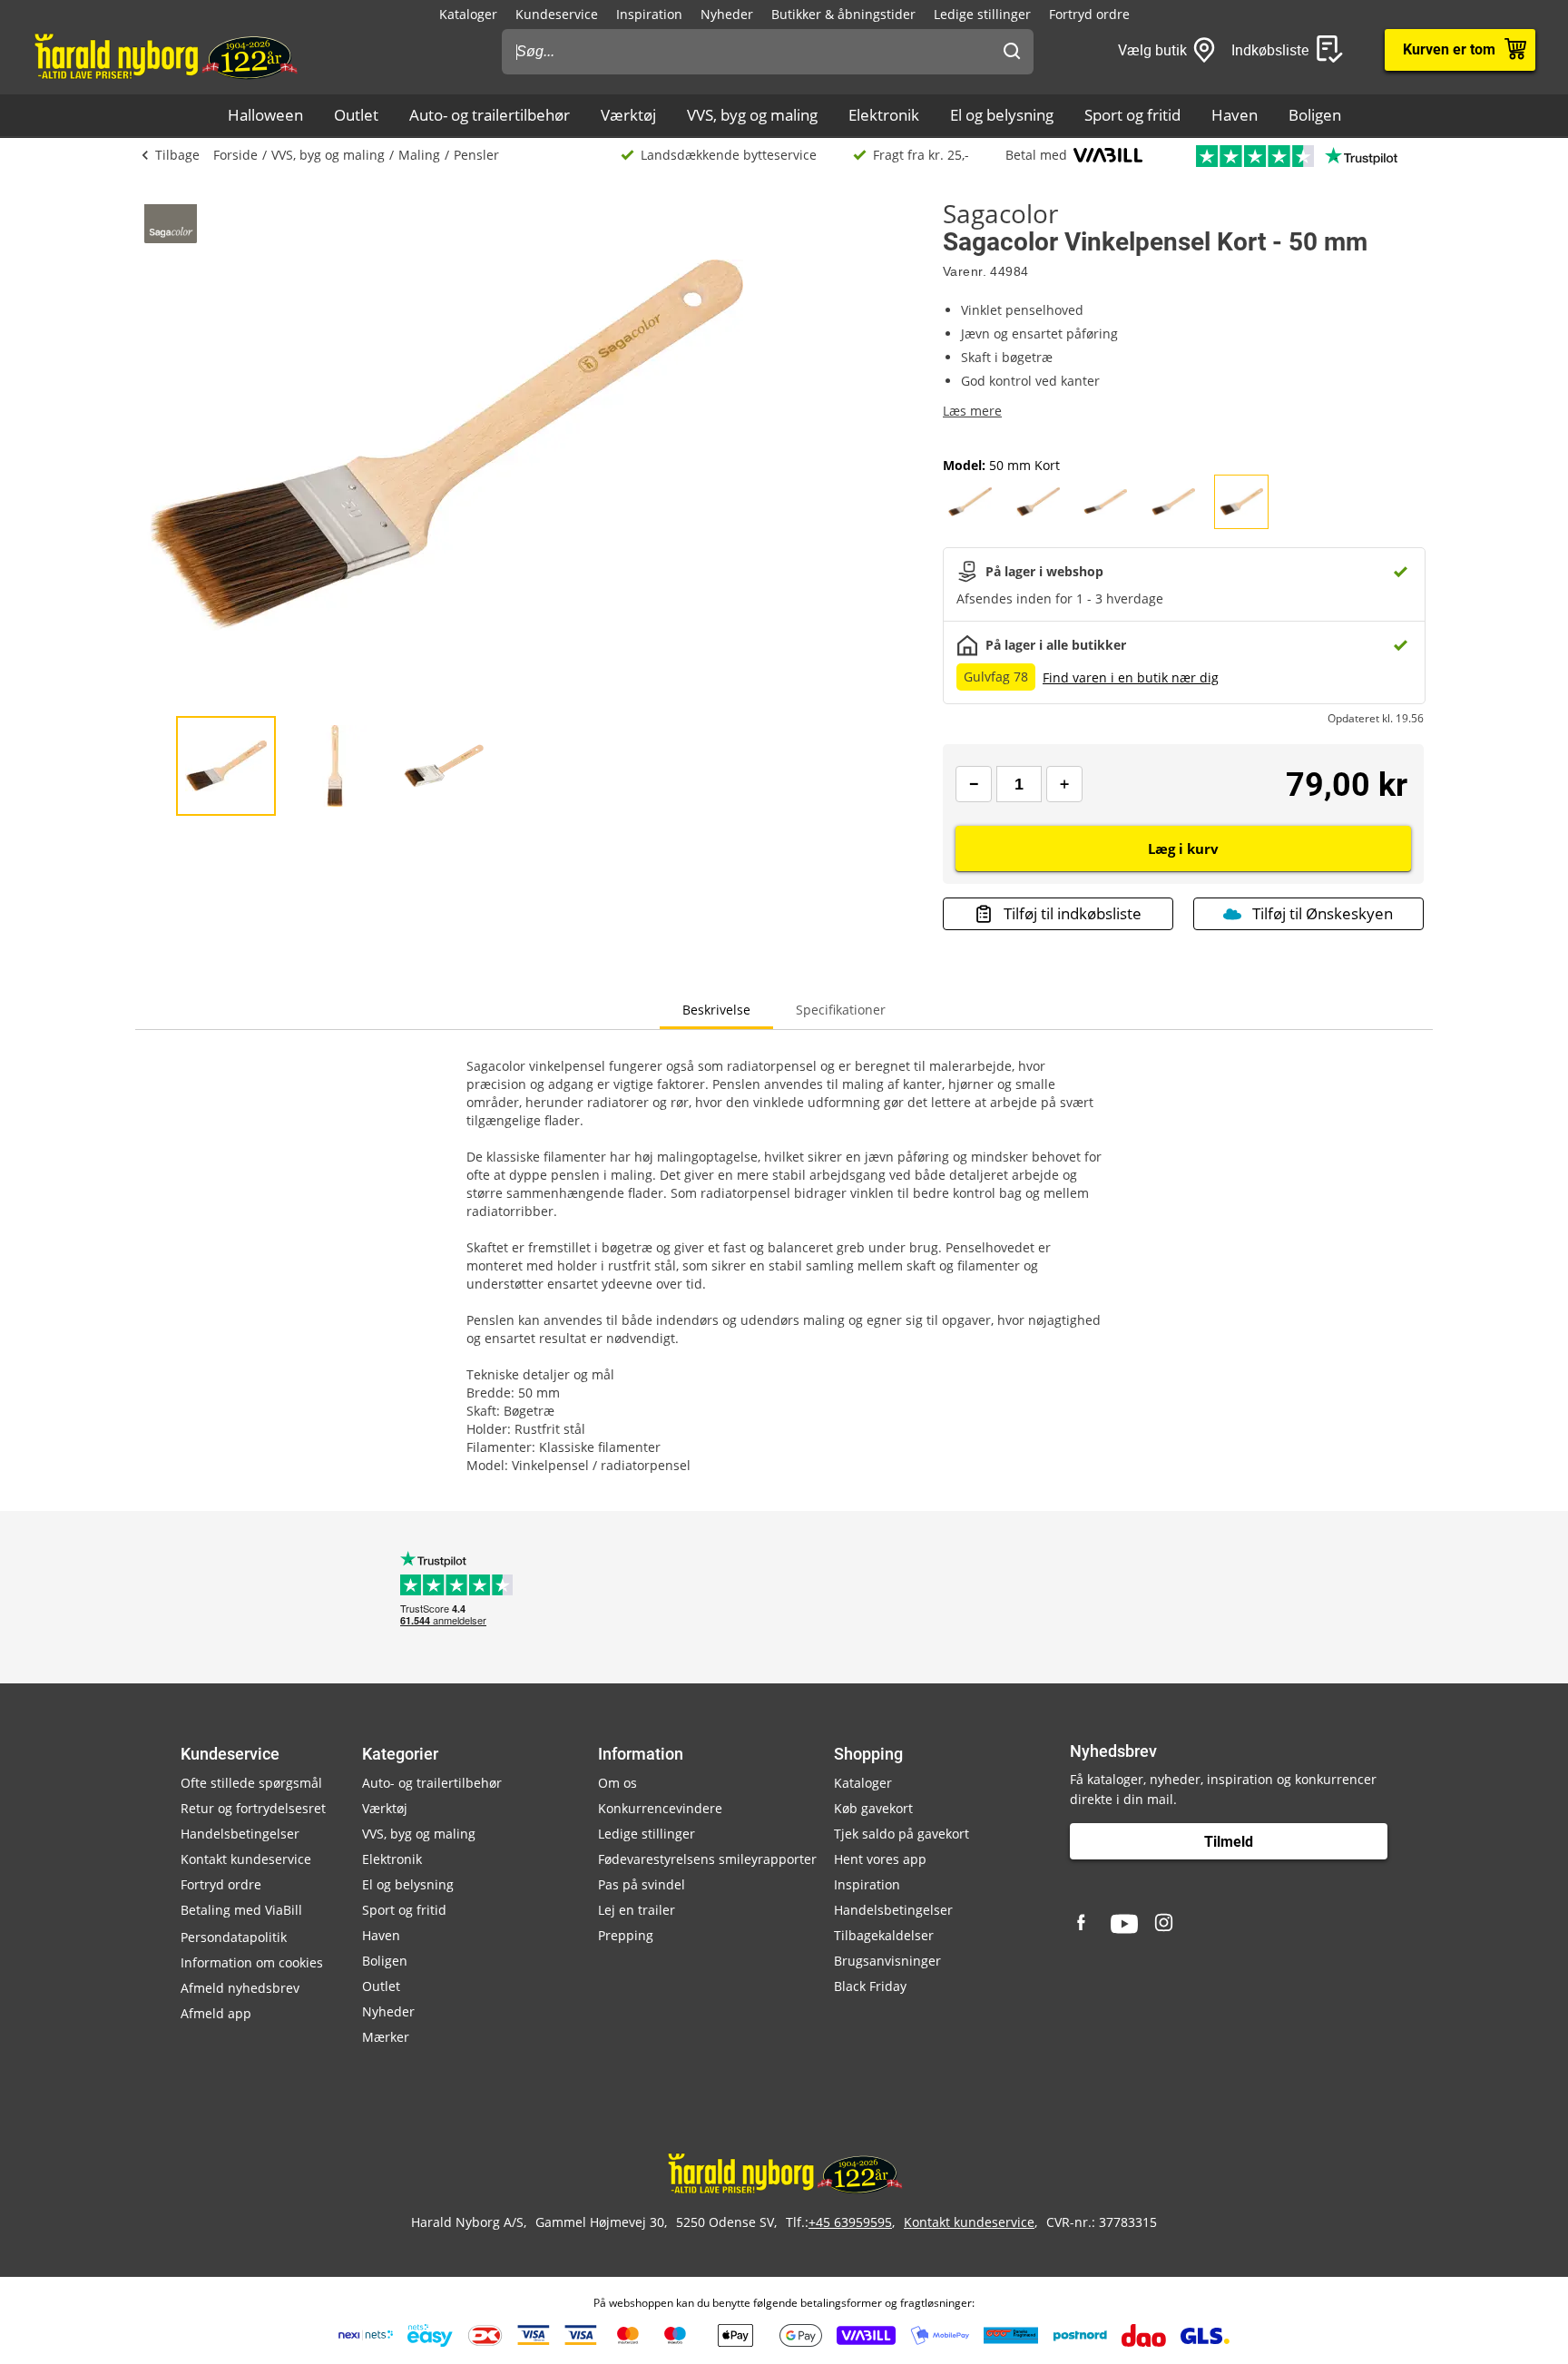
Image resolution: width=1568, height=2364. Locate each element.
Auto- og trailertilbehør (490, 115)
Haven (1235, 115)
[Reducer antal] (974, 784)
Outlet (356, 115)
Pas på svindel (642, 1884)
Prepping (626, 1935)
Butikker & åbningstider (843, 14)
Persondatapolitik (234, 1937)
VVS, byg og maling (752, 115)
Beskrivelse (716, 1010)
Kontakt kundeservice (246, 1859)
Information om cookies (252, 1962)
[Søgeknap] (1012, 52)
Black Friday (870, 1986)
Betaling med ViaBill (241, 1910)
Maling (419, 155)
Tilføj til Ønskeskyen (1323, 913)
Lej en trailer (637, 1910)
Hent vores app (880, 1859)
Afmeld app (216, 2013)
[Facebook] (1083, 1924)
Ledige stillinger (982, 14)
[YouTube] (1124, 1924)
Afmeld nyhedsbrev (240, 1988)
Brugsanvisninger (887, 1961)
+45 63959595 (850, 2222)
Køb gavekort (873, 1808)
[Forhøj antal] (1064, 784)
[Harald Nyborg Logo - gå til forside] (165, 55)
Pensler (476, 155)
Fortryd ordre (1089, 14)
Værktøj (628, 115)
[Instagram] (1165, 1924)
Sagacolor (1000, 213)
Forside (235, 155)
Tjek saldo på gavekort (902, 1834)
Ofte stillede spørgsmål (251, 1783)
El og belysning (1002, 115)
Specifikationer (841, 1010)
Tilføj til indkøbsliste (1073, 913)
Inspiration (649, 14)
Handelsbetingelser (240, 1834)
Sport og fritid (1132, 115)
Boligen (1315, 115)
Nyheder (727, 14)
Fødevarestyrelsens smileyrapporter (707, 1859)
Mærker (386, 2037)
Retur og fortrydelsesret (253, 1808)
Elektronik (884, 115)
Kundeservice (557, 14)
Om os (617, 1783)
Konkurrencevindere (660, 1808)
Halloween (265, 115)
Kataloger (468, 14)
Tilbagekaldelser (884, 1935)
